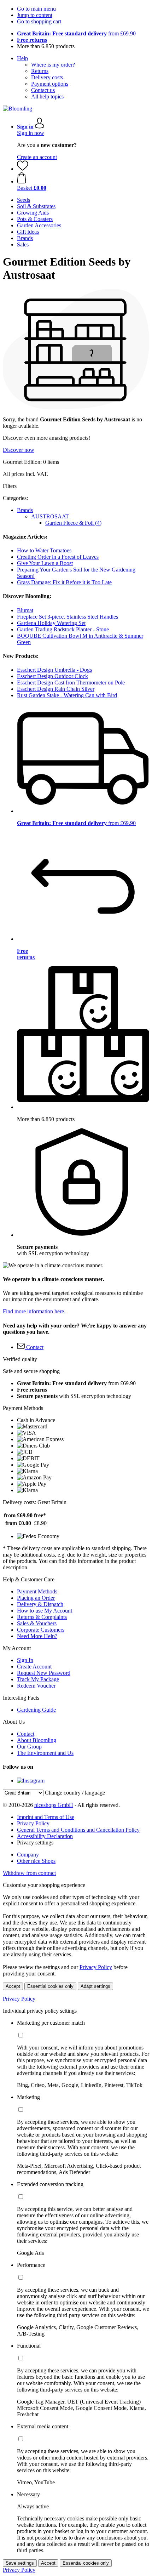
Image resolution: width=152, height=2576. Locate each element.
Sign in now (31, 133)
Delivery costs (47, 77)
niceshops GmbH (54, 1805)
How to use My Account (45, 1611)
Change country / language (75, 1793)
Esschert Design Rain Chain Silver (56, 689)
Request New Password (44, 1673)
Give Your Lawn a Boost (45, 563)
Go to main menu (36, 9)
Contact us (43, 90)
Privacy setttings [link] (35, 1843)
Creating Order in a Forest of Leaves (58, 557)
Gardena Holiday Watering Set (51, 623)
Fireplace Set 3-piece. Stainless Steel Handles (68, 617)
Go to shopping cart (39, 21)
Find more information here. (34, 1311)
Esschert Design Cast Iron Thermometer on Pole (71, 683)
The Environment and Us (45, 1753)
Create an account (37, 157)
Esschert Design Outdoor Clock (52, 676)
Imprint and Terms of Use (46, 1817)
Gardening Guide (36, 1710)
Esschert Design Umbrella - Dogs (54, 670)
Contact (26, 1734)
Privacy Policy (33, 1823)
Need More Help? (37, 1636)
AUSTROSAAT (50, 516)
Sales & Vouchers (37, 1623)
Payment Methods (37, 1591)
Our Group (29, 1747)
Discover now (19, 450)
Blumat (25, 610)
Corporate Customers (41, 1630)
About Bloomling (37, 1740)
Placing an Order (36, 1598)
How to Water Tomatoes (44, 550)
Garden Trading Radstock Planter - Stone (63, 629)
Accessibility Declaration (45, 1836)
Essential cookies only (50, 1986)
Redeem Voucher (36, 1686)
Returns (40, 71)
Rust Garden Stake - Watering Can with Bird (67, 695)
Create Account (34, 1667)
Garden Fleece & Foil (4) (73, 523)
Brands (25, 510)
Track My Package (38, 1679)
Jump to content (35, 15)
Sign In (25, 1660)
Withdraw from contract (29, 1873)
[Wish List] (23, 169)
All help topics (47, 96)
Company (28, 1855)
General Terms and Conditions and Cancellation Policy (78, 1830)
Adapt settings (95, 1986)
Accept (13, 1986)
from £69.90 (76, 33)
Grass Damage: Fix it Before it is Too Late (64, 582)
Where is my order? (53, 65)
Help (22, 58)
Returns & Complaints (42, 1617)
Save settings (20, 2563)
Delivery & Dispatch (40, 1604)
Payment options (50, 84)
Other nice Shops (36, 1861)
